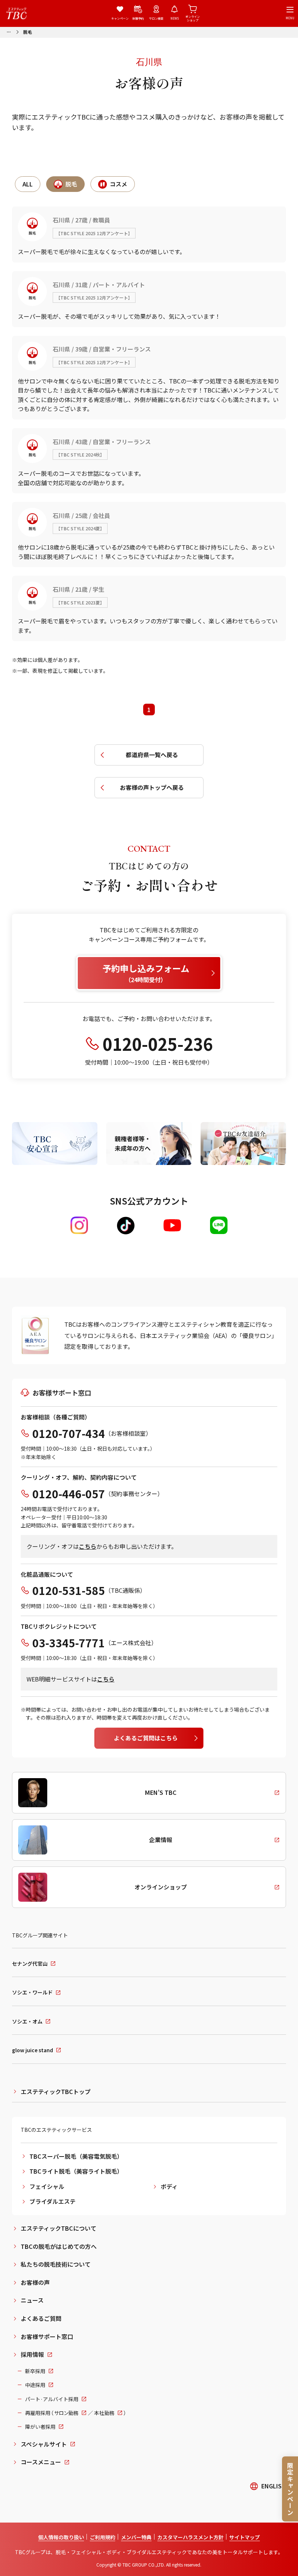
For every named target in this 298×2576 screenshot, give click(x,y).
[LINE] (219, 1225)
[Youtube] (172, 1225)
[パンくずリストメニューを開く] (9, 31)
